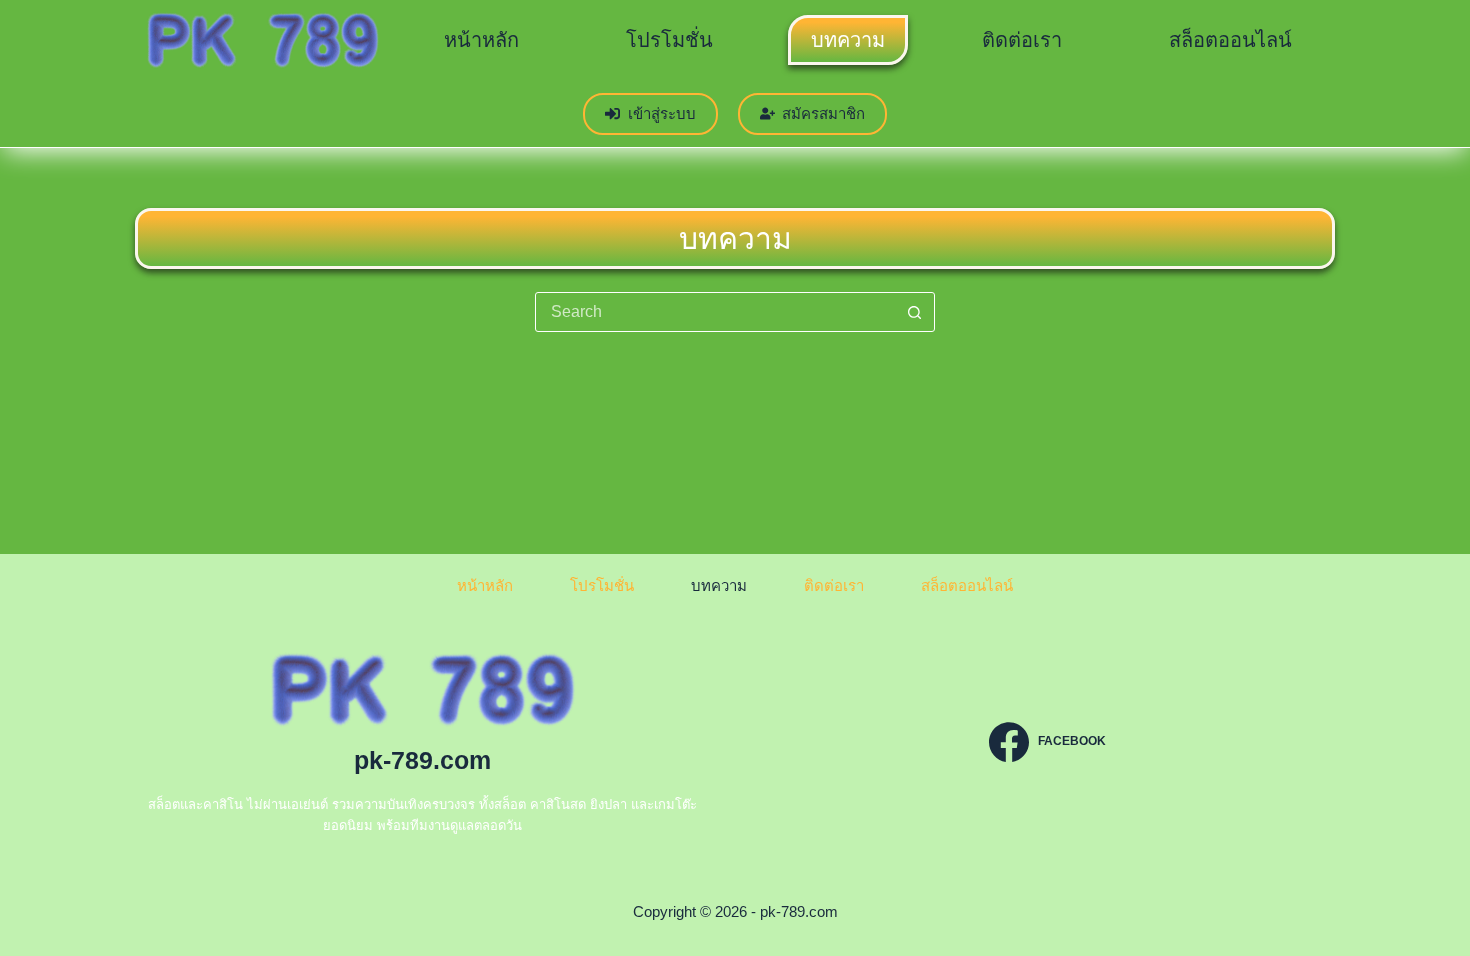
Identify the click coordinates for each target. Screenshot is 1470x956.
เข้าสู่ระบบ (662, 113)
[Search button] (914, 312)
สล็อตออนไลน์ (1230, 40)
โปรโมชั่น (669, 40)
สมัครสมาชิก (823, 113)
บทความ (848, 40)
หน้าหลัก (481, 40)
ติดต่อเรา (1022, 40)
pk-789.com (422, 760)
